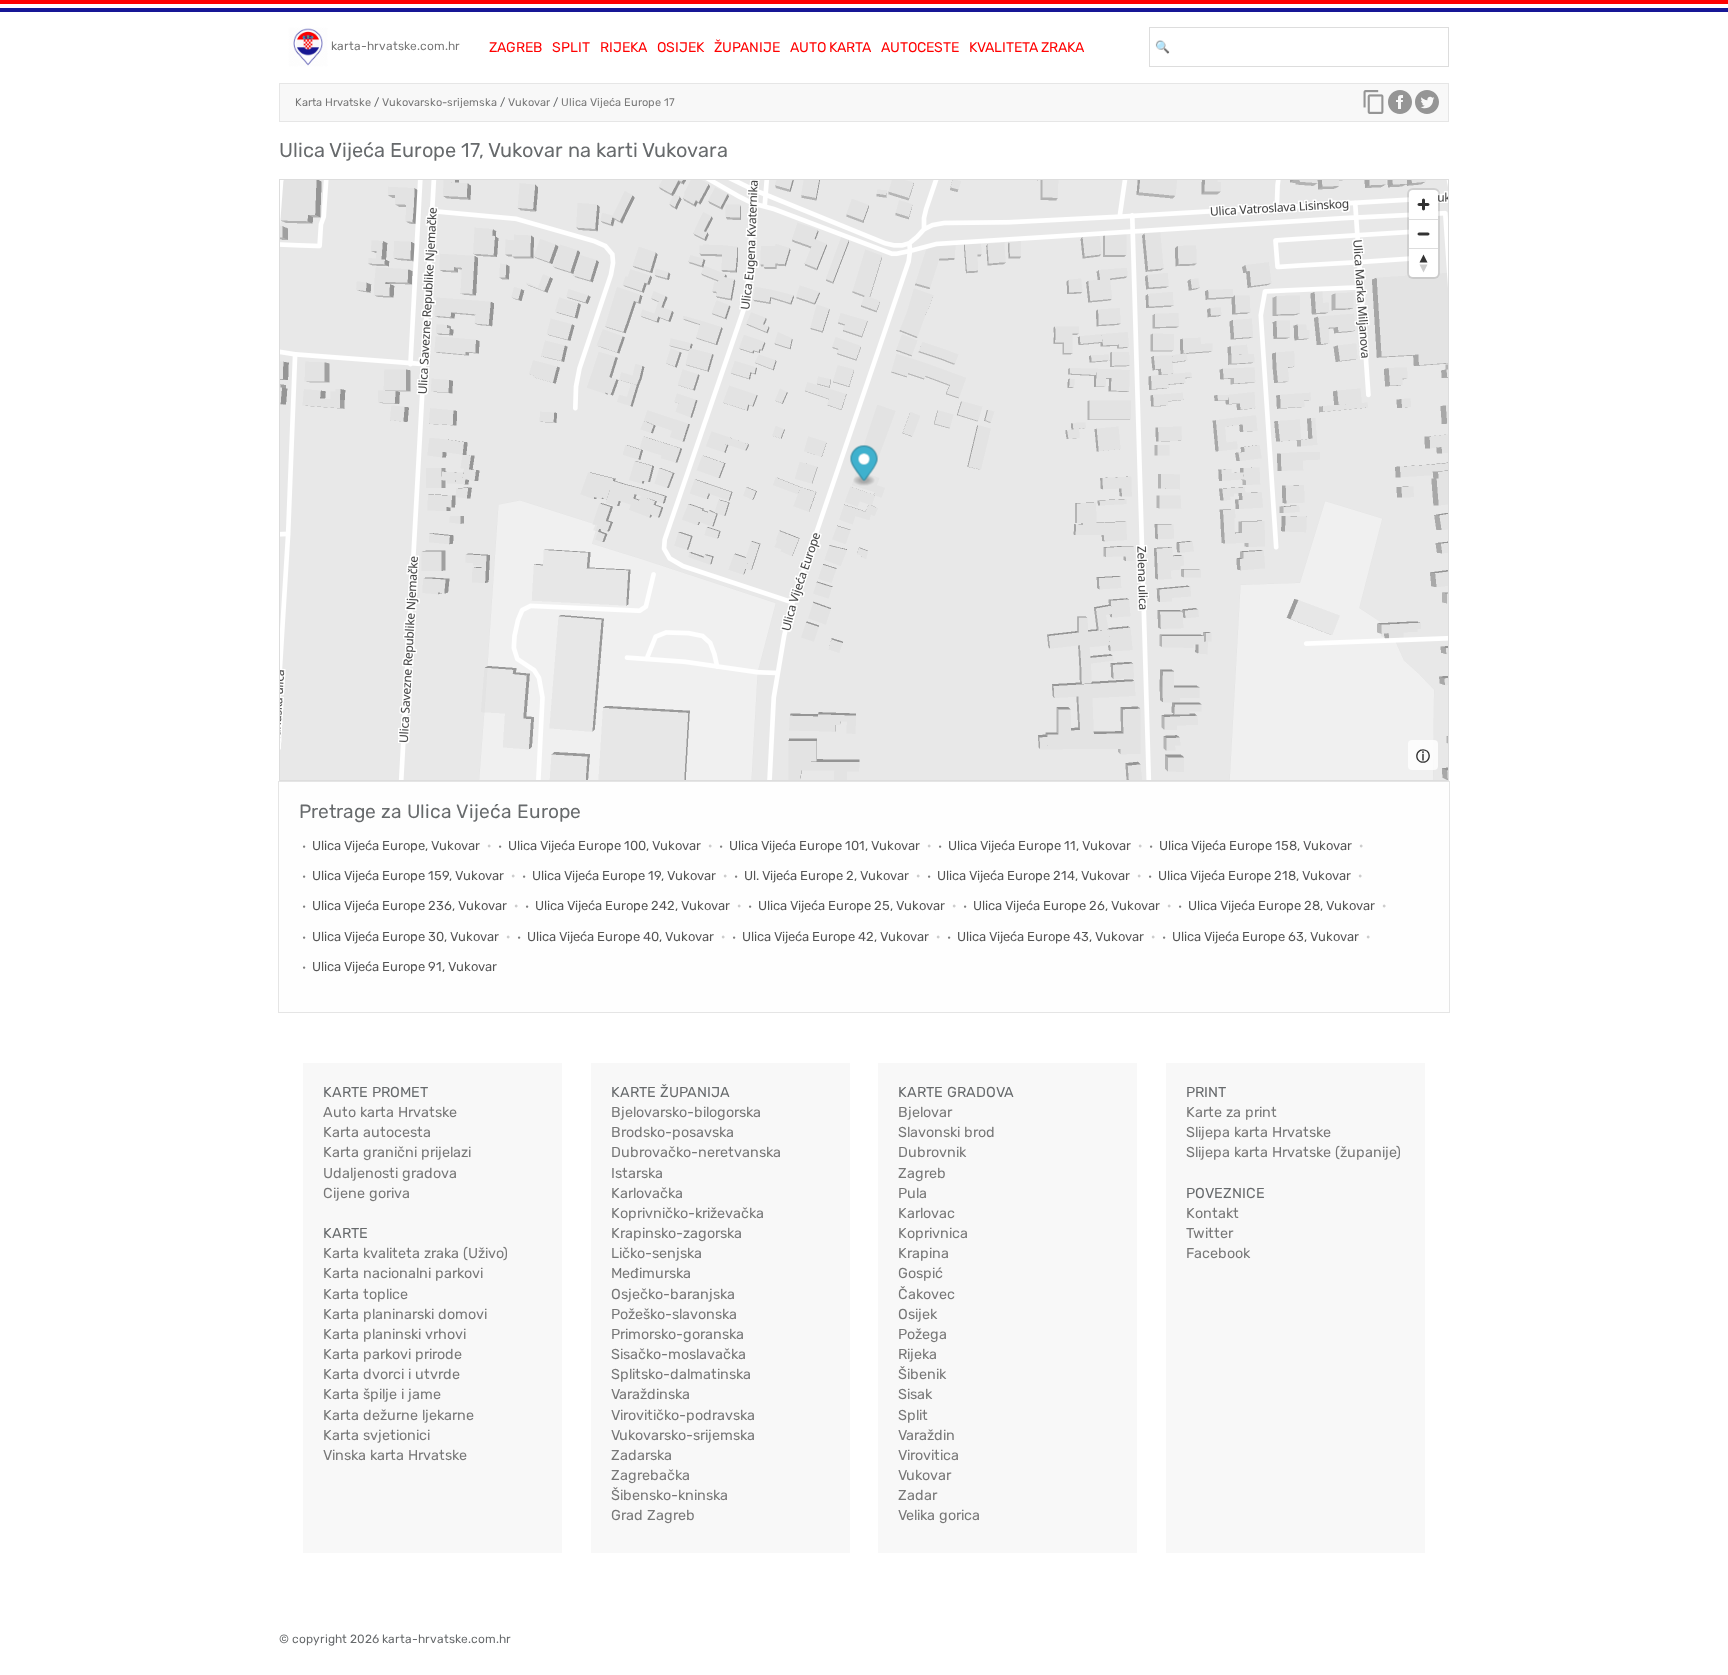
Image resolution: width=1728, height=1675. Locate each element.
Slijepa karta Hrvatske (1258, 1132)
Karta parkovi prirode (392, 1354)
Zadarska (641, 1455)
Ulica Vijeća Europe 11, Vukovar (1039, 845)
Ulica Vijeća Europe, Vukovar (396, 845)
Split (571, 47)
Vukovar (529, 102)
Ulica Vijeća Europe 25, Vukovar (851, 905)
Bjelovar (925, 1112)
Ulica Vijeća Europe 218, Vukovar (1254, 875)
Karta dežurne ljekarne (398, 1415)
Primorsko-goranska (677, 1334)
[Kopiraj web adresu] (1374, 107)
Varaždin (926, 1435)
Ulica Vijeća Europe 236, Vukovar (409, 905)
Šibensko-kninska (669, 1495)
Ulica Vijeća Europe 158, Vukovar (1255, 845)
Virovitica (928, 1455)
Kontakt (1212, 1213)
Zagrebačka (650, 1475)
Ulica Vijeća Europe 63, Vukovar (1265, 936)
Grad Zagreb (653, 1515)
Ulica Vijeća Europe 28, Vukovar (1281, 905)
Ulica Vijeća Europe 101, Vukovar (824, 845)
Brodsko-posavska (672, 1132)
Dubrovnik (932, 1152)
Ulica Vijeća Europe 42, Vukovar (835, 936)
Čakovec (926, 1294)
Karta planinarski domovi (405, 1314)
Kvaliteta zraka (1026, 47)
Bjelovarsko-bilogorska (686, 1112)
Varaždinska (650, 1394)
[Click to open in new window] (1400, 107)
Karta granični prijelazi (397, 1152)
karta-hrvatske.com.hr (395, 46)
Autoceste (920, 47)
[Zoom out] (1423, 233)
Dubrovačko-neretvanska (696, 1152)
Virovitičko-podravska (683, 1415)
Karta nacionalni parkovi (403, 1273)
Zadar (917, 1495)
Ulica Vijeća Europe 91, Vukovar (404, 966)
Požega (922, 1334)
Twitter (1209, 1233)
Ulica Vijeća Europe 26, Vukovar (1066, 905)
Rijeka (623, 47)
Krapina (923, 1253)
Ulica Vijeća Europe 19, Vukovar (624, 875)
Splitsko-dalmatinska (681, 1374)
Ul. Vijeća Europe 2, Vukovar (826, 875)
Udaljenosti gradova (390, 1173)
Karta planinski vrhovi (394, 1334)
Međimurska (651, 1273)
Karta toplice (365, 1294)
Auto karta (830, 47)
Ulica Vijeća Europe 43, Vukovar (1050, 936)
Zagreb (515, 47)
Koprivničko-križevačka (687, 1213)
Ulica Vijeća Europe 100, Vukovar (604, 845)
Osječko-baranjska (673, 1294)
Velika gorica (939, 1515)
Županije (747, 47)
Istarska (637, 1173)
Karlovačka (647, 1193)
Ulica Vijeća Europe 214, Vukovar (1033, 875)
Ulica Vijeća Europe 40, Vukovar (620, 936)
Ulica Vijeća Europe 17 (618, 102)
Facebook (1218, 1253)
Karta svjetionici (376, 1435)
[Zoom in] (1423, 204)
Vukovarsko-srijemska (439, 102)
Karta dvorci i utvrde (391, 1374)
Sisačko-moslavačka (678, 1354)
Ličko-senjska (656, 1253)
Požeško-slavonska (674, 1314)
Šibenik (922, 1374)
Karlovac (926, 1213)
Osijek (680, 47)
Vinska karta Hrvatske (395, 1455)
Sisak (915, 1394)
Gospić (920, 1273)
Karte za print (1231, 1112)
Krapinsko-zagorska (676, 1233)
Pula (912, 1193)
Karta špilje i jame (382, 1394)
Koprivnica (933, 1233)
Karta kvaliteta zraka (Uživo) (415, 1253)
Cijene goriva (366, 1193)
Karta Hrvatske (333, 102)
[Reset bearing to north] (1423, 262)
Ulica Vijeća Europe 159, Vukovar (408, 875)
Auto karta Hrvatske (390, 1112)
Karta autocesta (377, 1132)
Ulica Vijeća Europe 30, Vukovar (405, 936)
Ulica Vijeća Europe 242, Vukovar (632, 905)
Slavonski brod (946, 1132)
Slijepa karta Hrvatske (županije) (1293, 1152)
